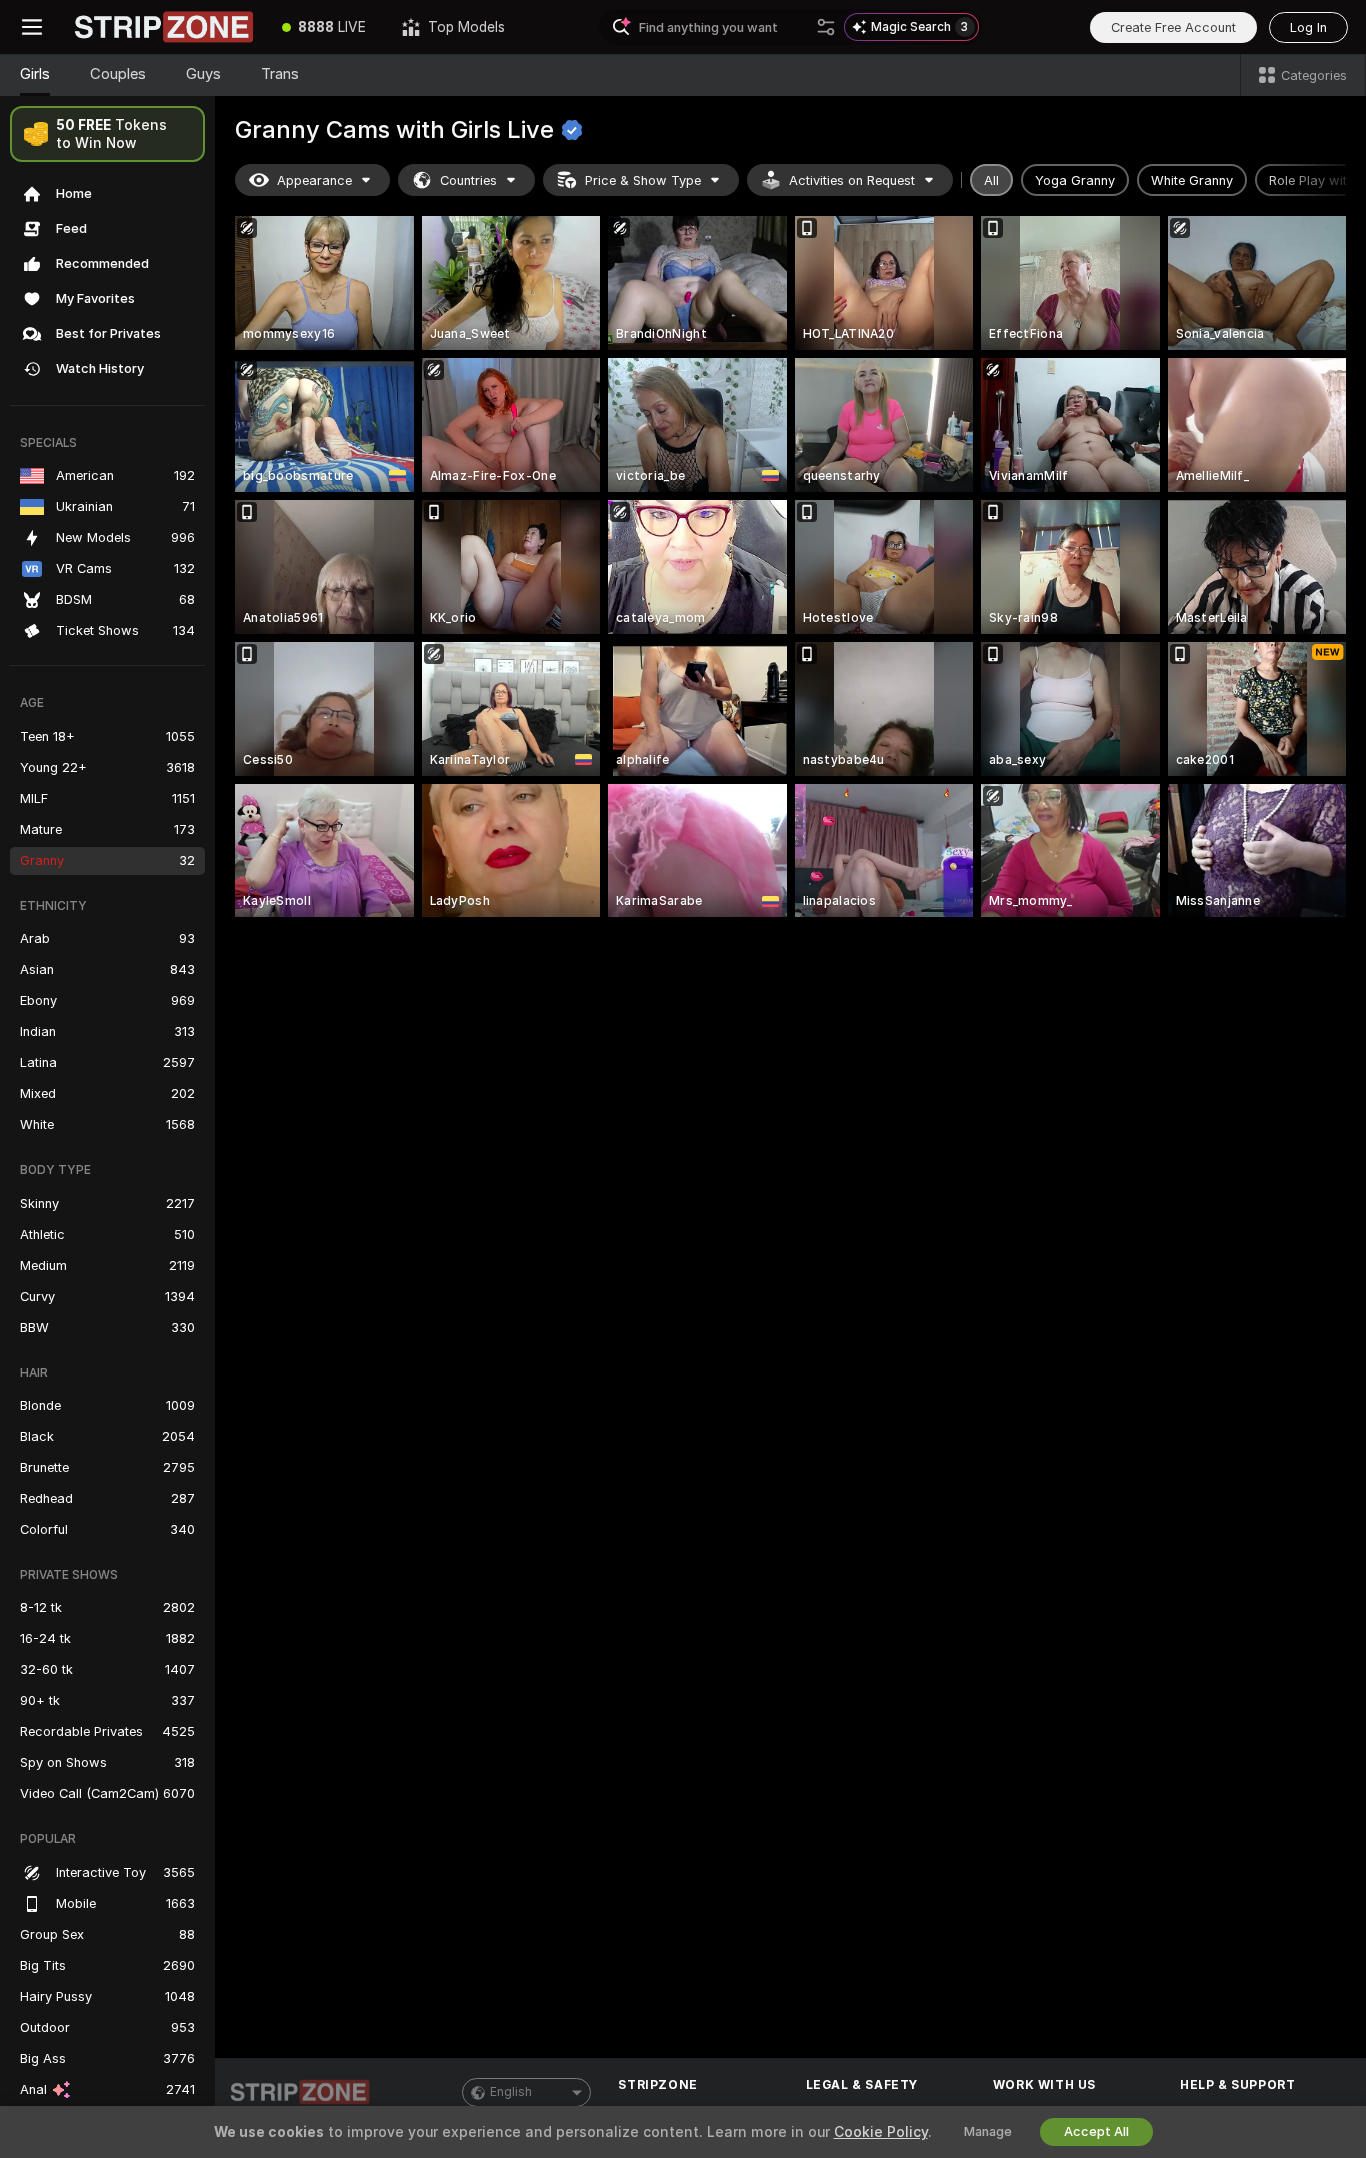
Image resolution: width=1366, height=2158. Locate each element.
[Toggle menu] (32, 27)
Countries (468, 180)
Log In (1308, 27)
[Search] (826, 27)
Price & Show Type (643, 180)
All (991, 180)
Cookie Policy (881, 2132)
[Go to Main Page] (164, 27)
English (511, 2092)
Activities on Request (852, 180)
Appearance (314, 180)
